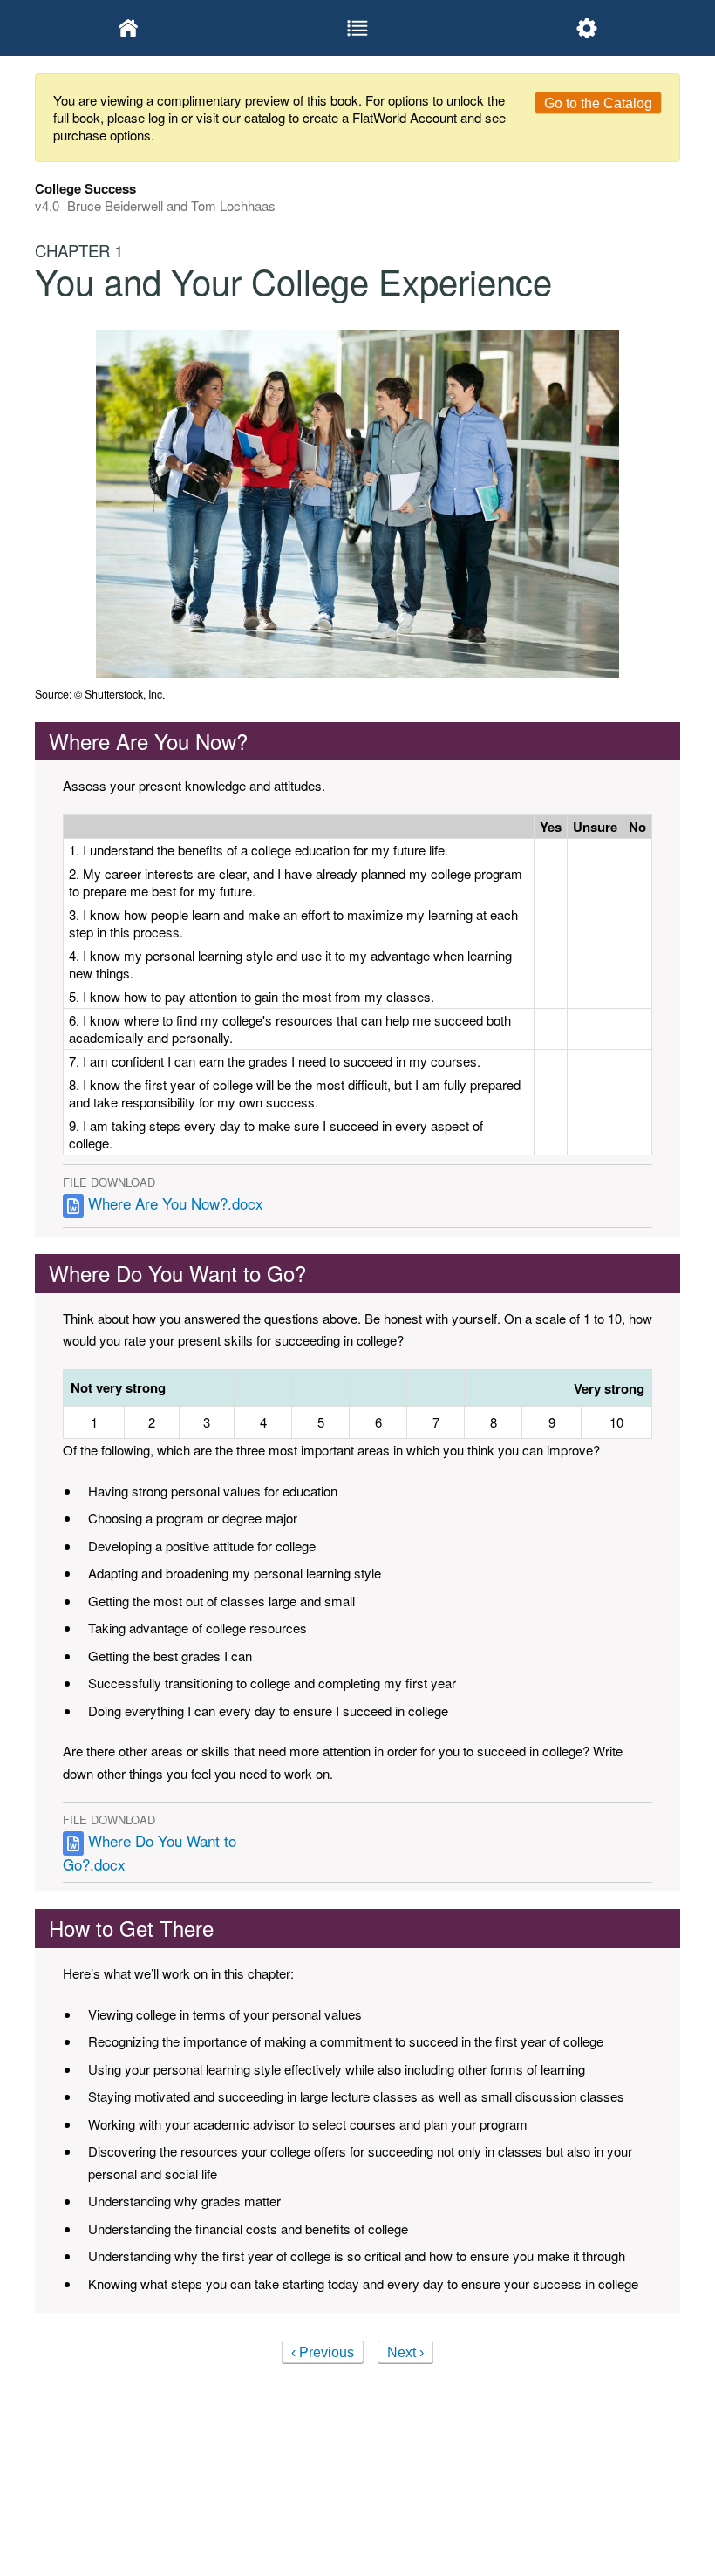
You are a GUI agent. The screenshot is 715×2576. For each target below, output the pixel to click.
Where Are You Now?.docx (176, 1204)
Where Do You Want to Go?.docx (150, 1852)
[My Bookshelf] (129, 28)
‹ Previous (323, 2352)
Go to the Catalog (598, 103)
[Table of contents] (358, 28)
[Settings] (586, 28)
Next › (405, 2352)
